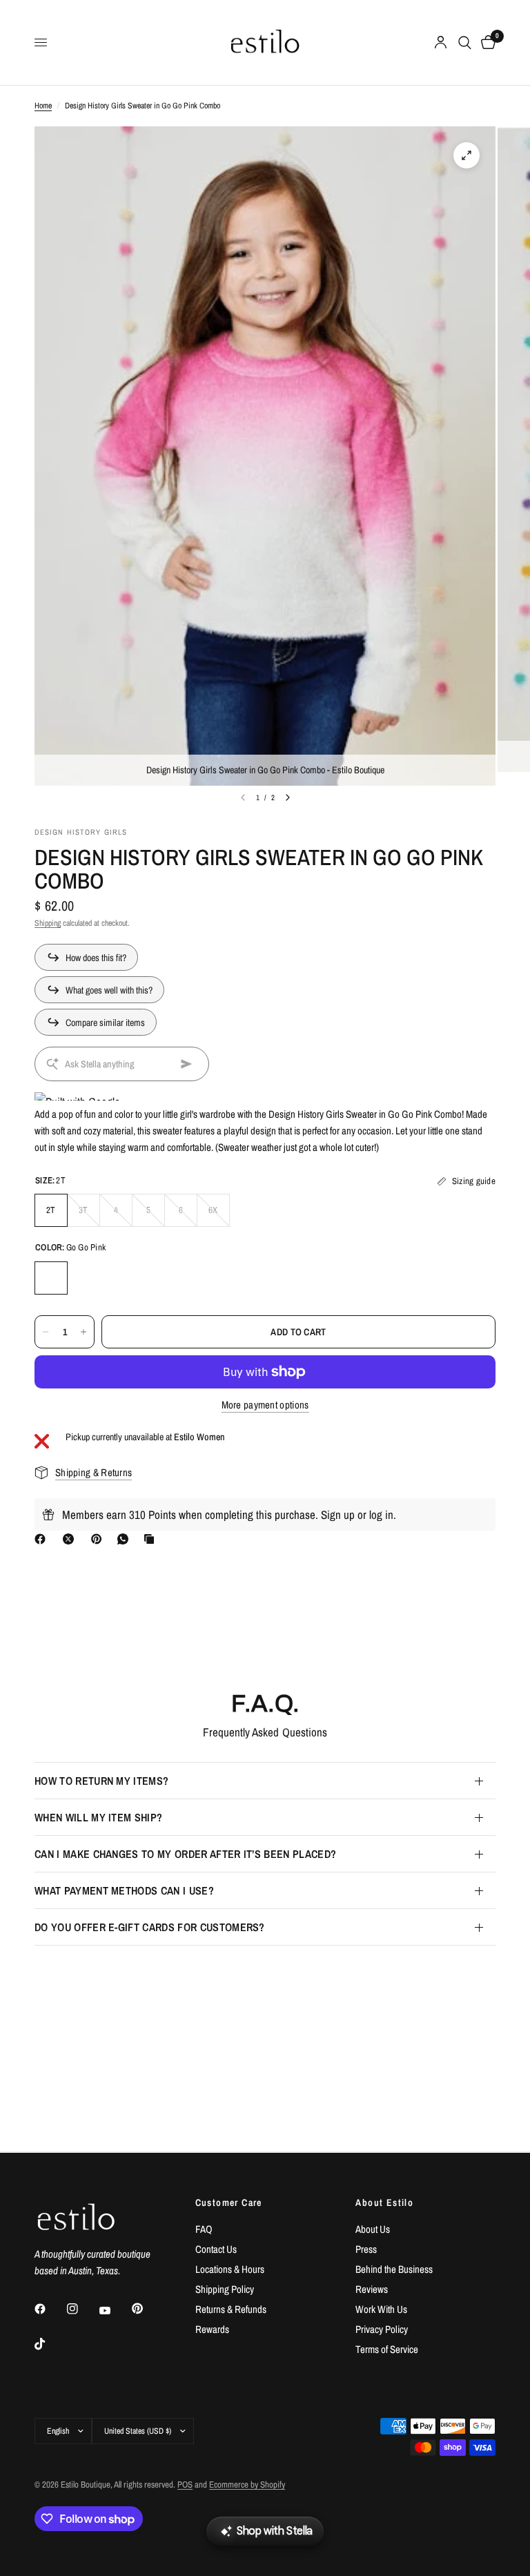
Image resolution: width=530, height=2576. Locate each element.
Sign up (338, 1514)
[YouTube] (115, 2310)
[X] (71, 1539)
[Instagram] (82, 2309)
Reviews (372, 2289)
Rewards (212, 2329)
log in (381, 1514)
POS (185, 2485)
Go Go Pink (51, 1278)
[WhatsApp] (126, 1539)
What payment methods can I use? (124, 1890)
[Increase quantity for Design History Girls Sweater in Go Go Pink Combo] (84, 1332)
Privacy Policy (382, 2329)
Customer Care (229, 2202)
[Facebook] (43, 1539)
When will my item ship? (98, 1817)
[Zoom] (467, 155)
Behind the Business (394, 2269)
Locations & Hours (230, 2269)
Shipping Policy (225, 2289)
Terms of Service (387, 2349)
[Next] (288, 797)
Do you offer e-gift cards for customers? (150, 1927)
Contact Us (216, 2249)
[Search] (465, 42)
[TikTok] (50, 2344)
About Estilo (384, 2202)
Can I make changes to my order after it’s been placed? (185, 1854)
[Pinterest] (99, 1539)
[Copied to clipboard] (152, 1539)
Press (366, 2249)
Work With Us (381, 2309)
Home (43, 106)
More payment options (265, 1405)
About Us (373, 2229)
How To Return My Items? (101, 1781)
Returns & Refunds (231, 2309)
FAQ (204, 2229)
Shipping (48, 923)
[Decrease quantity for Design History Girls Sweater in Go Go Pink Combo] (46, 1332)
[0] (486, 42)
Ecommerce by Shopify (247, 2485)
